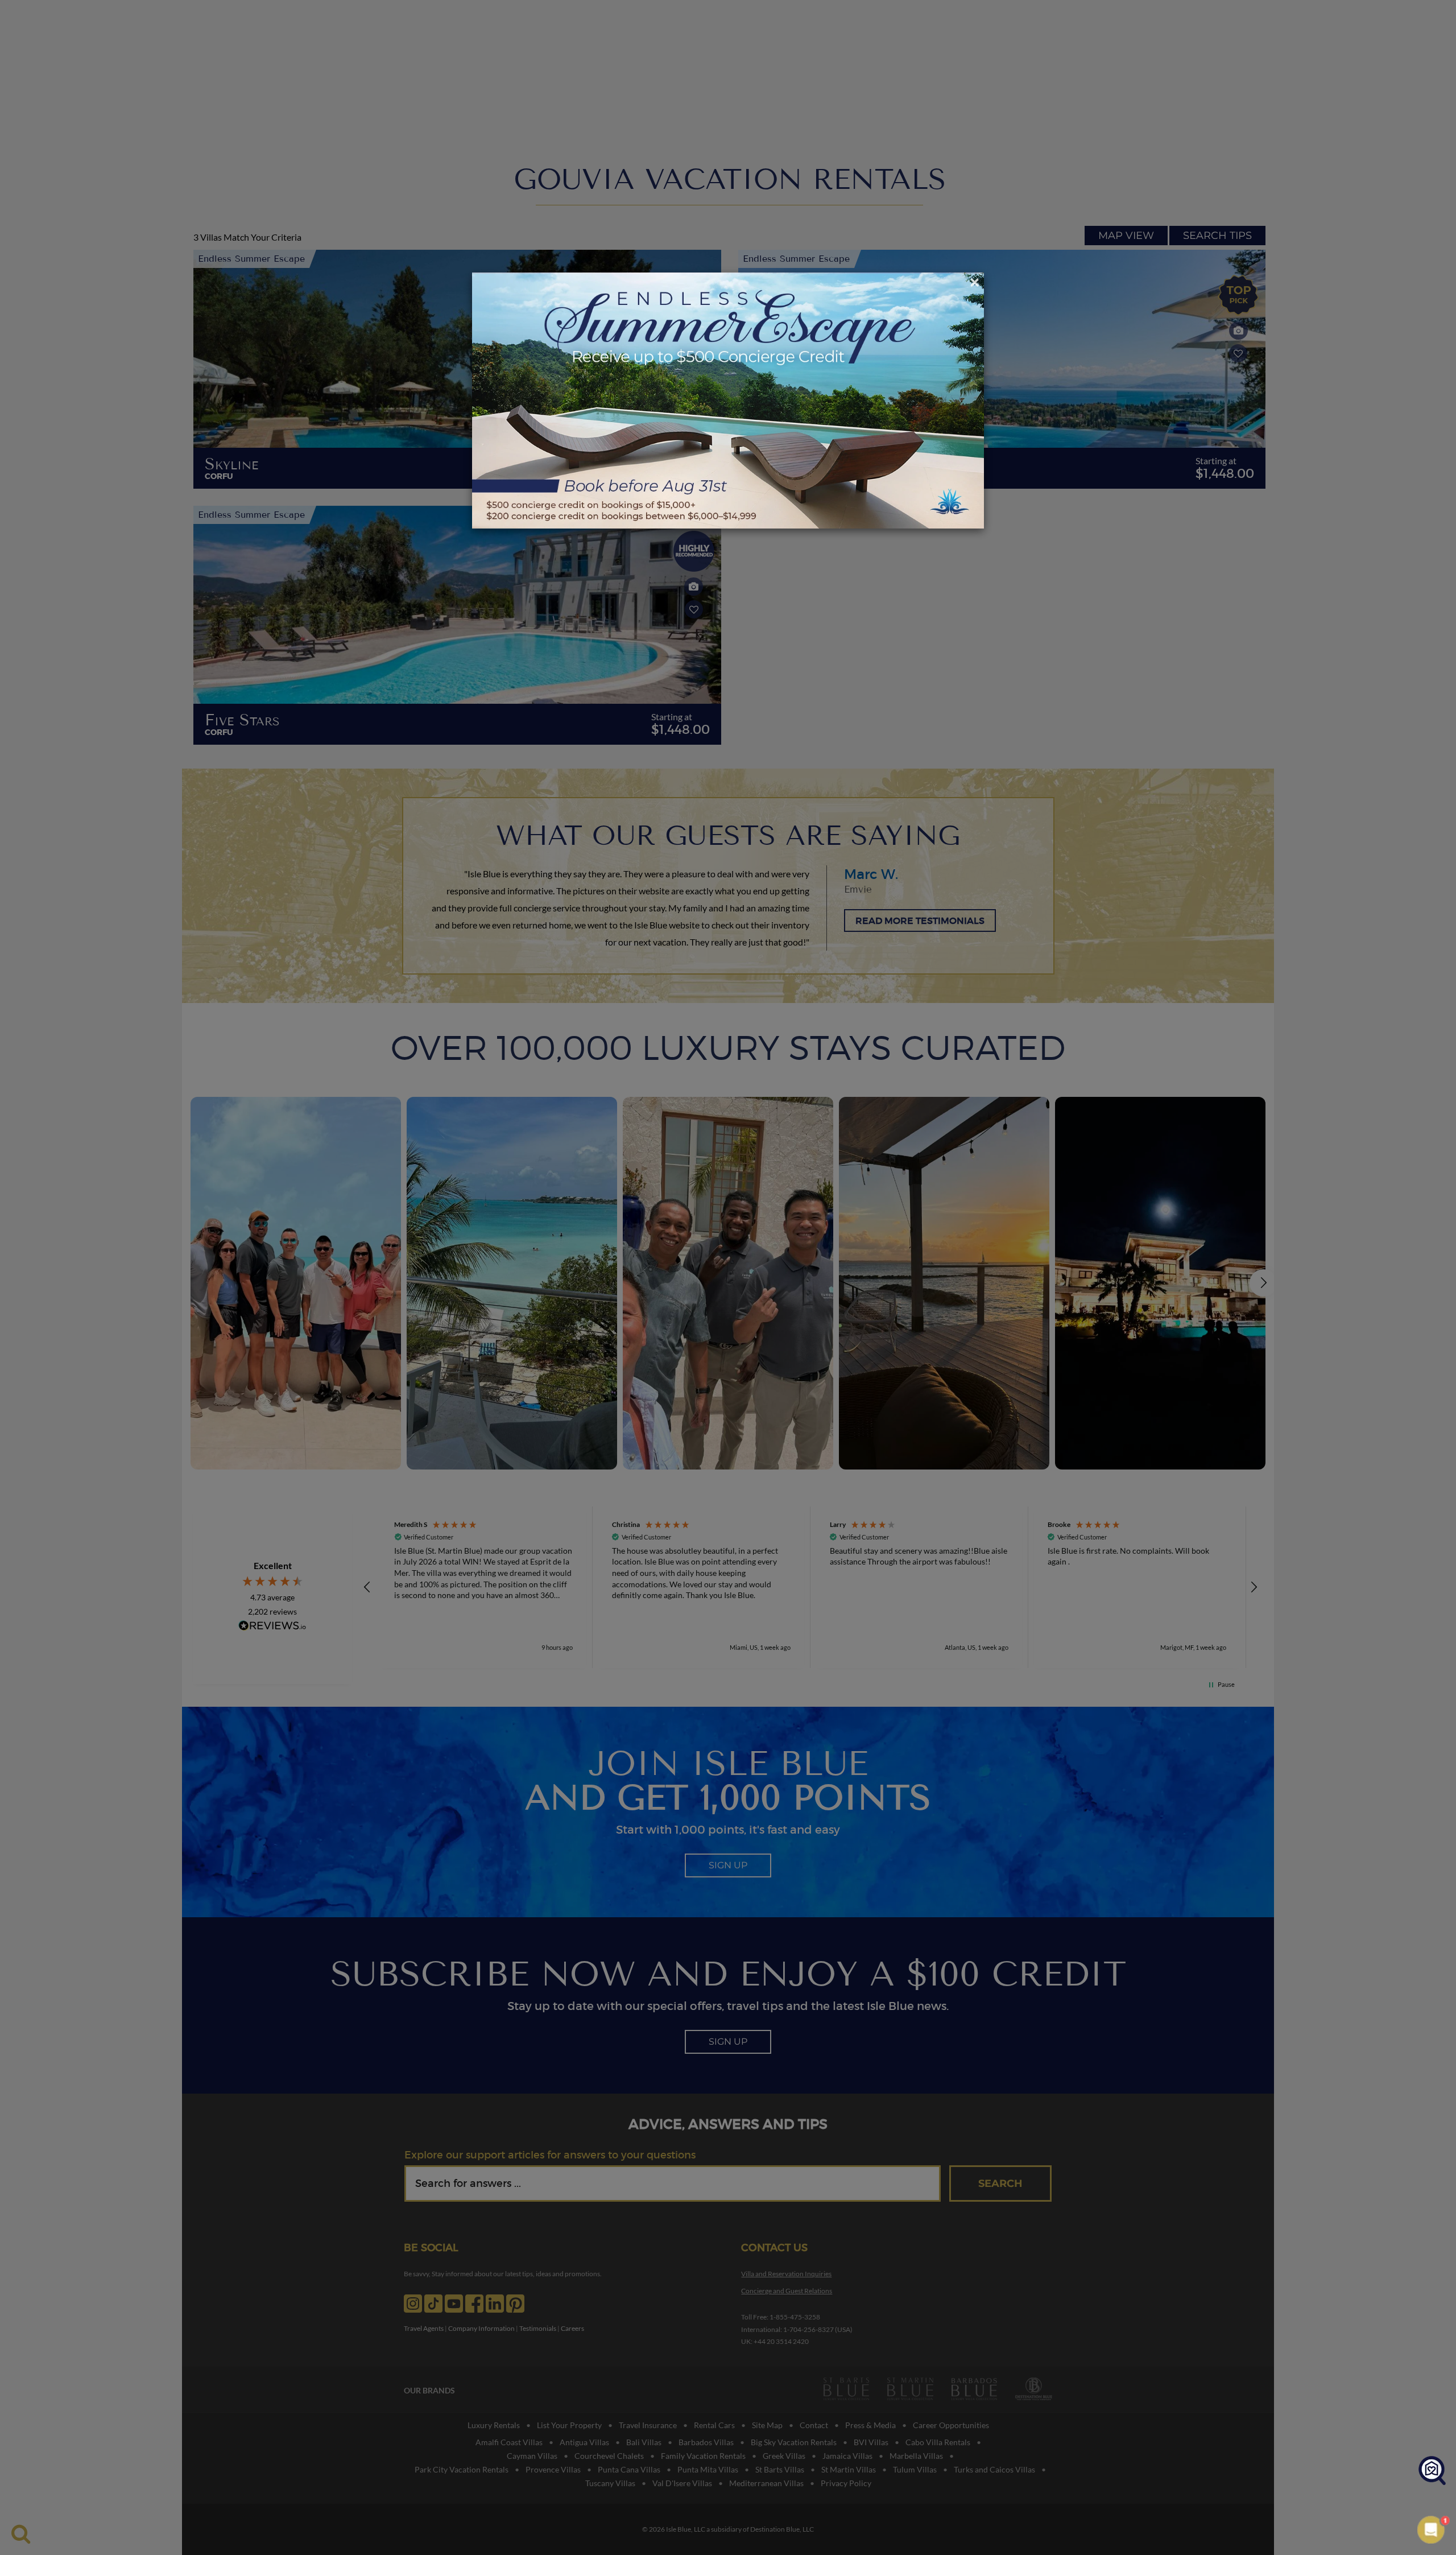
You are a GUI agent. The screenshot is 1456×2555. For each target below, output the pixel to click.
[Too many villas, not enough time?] (1432, 2471)
